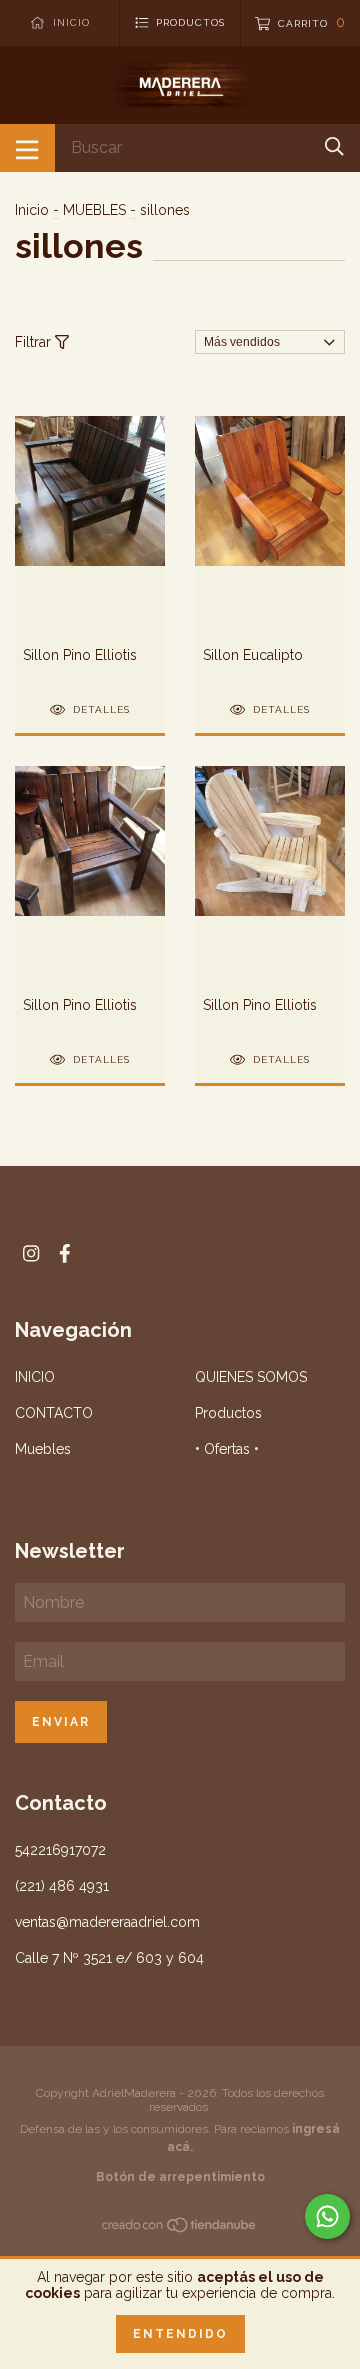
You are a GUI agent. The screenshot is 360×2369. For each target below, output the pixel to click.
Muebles (43, 1449)
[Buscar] (334, 146)
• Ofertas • (227, 1449)
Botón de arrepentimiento (180, 2177)
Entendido (180, 2334)
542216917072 (60, 1850)
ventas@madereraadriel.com (107, 1922)
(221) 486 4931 (62, 1886)
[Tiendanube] (180, 2228)
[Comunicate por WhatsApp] (327, 2216)
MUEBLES (94, 210)
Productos (228, 1413)
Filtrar (35, 342)
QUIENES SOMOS (251, 1377)
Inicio (32, 210)
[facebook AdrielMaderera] (65, 1253)
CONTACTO (54, 1413)
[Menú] (27, 148)
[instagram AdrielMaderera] (31, 1253)
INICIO (35, 1377)
